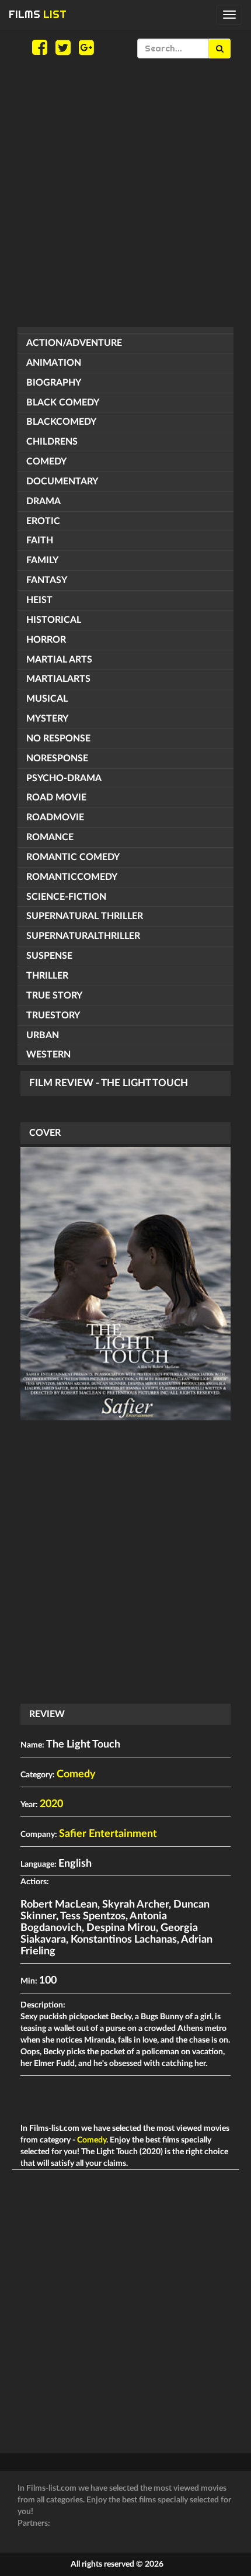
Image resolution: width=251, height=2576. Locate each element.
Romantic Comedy (73, 857)
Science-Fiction (66, 897)
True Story (54, 996)
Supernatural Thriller (85, 916)
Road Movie (56, 798)
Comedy (46, 462)
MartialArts (58, 679)
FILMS (38, 14)
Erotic (43, 521)
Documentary (62, 481)
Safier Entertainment (108, 1834)
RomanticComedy (72, 877)
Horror (46, 640)
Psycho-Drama (64, 778)
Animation (54, 363)
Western (48, 1055)
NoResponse (57, 758)
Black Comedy (63, 403)
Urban (43, 1035)
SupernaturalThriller (83, 936)
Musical (47, 699)
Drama (43, 501)
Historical (54, 620)
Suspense (49, 956)
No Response (58, 739)
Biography (54, 383)
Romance (50, 837)
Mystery (47, 719)
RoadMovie (55, 817)
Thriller (47, 976)
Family (42, 560)
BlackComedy (61, 422)
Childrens (52, 442)
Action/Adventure (74, 343)
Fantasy (47, 580)
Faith (40, 540)
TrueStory (53, 1015)
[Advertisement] (125, 193)
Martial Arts (59, 660)
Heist (39, 600)
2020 (51, 1804)
